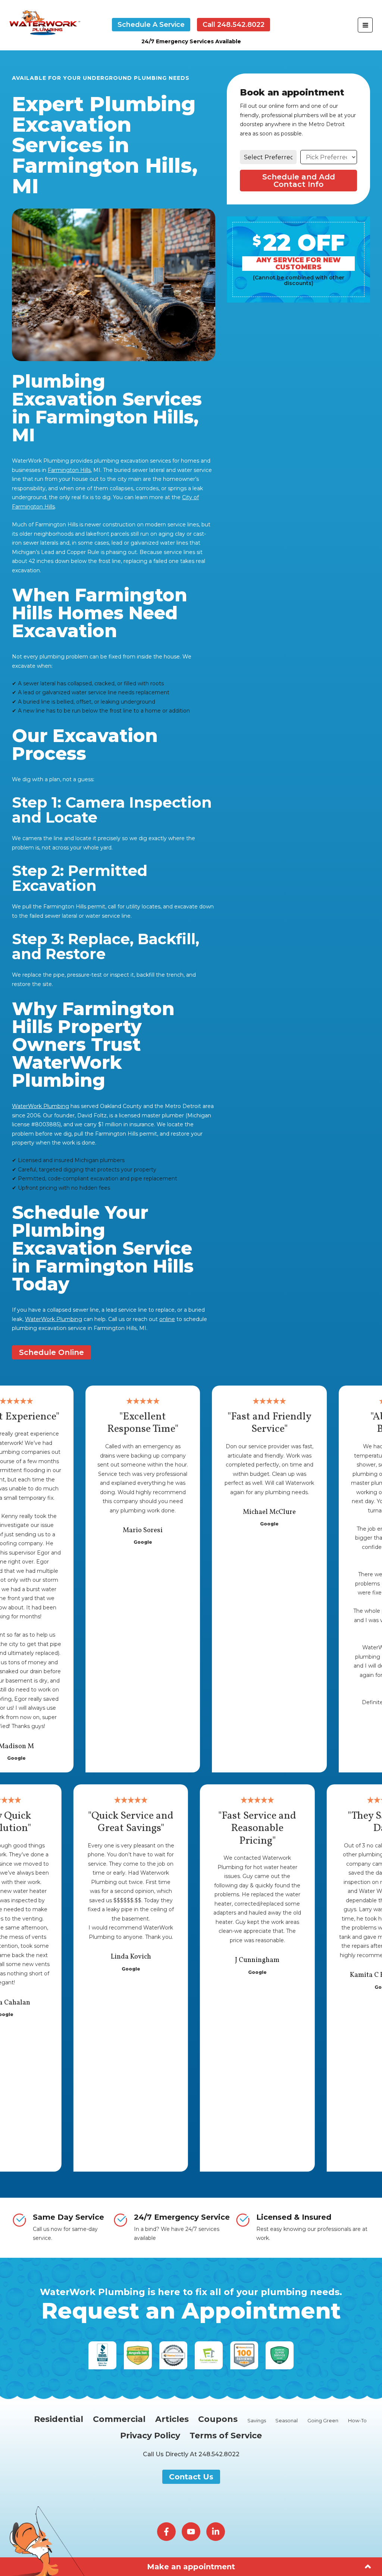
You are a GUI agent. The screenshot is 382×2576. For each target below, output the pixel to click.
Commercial (119, 2419)
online (167, 1319)
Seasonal (286, 2421)
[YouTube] (191, 2532)
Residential (59, 2419)
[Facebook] (166, 2532)
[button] (151, 25)
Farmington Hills (69, 470)
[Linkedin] (216, 2532)
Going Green (323, 2421)
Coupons (218, 2419)
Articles (172, 2419)
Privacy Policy (150, 2436)
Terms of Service (226, 2436)
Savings (257, 2421)
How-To (357, 2421)
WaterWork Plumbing (40, 1106)
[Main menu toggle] (365, 25)
